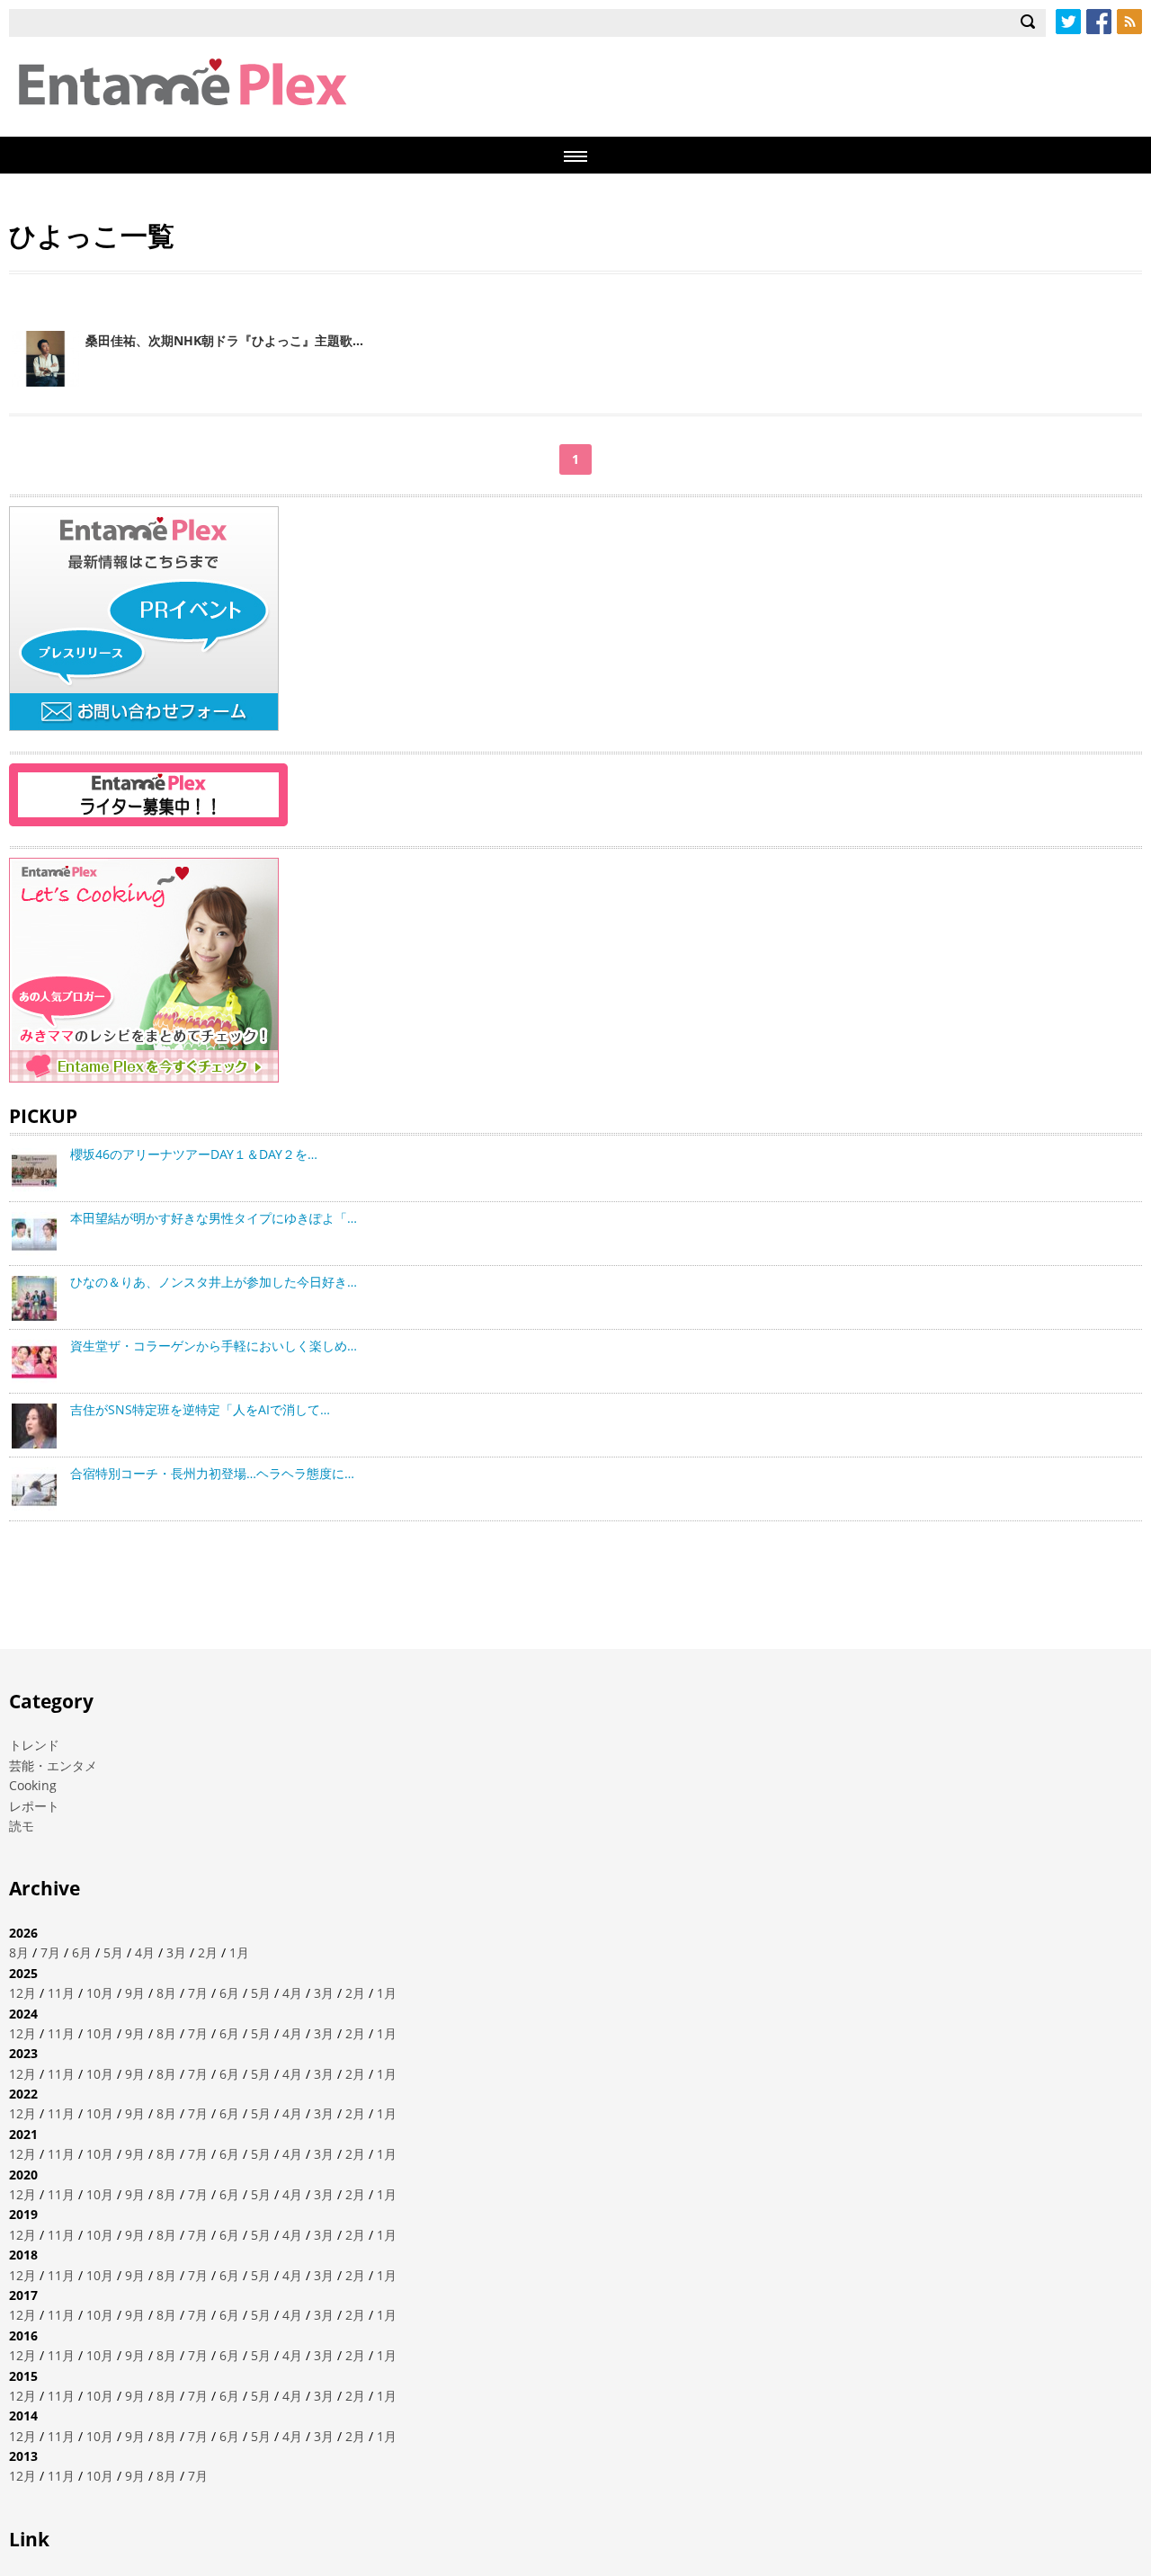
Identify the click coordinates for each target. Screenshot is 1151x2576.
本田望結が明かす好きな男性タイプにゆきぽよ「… (214, 1218)
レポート (34, 1806)
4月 (145, 1952)
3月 (176, 1952)
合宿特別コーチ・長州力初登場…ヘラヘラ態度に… (212, 1473)
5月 (113, 1952)
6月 (82, 1952)
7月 (50, 1952)
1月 (239, 1952)
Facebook (1099, 22)
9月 (135, 1993)
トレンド (34, 1745)
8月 (19, 1952)
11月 (61, 1993)
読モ (22, 1826)
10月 (100, 1993)
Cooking (33, 1785)
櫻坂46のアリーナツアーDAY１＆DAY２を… (194, 1154)
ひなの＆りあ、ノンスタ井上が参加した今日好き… (214, 1282)
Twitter (1068, 22)
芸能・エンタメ (53, 1765)
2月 (208, 1952)
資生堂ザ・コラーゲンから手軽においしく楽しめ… (214, 1346)
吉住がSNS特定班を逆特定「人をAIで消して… (200, 1409)
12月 (22, 1993)
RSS (1129, 22)
